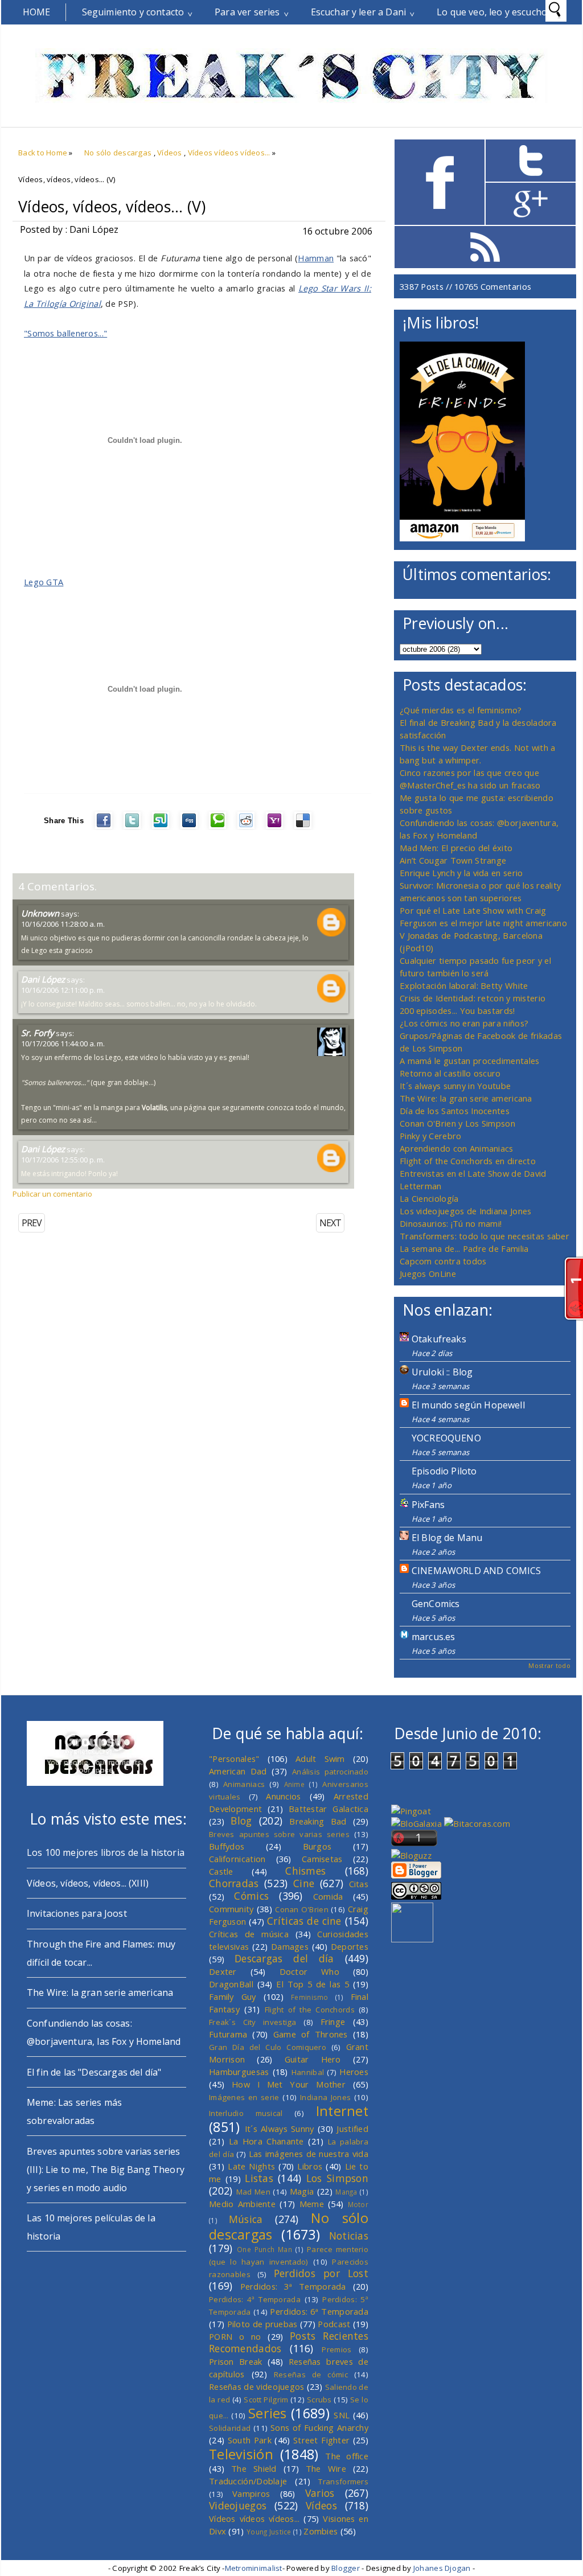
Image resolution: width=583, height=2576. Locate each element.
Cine (304, 1883)
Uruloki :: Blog (442, 1372)
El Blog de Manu (447, 1538)
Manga (346, 2192)
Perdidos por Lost (321, 2273)
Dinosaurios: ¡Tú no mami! (451, 1223)
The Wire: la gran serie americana (466, 1098)
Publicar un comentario (52, 1194)
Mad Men (253, 2192)
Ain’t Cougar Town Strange (453, 860)
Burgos (317, 1846)
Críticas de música (249, 1934)
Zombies (321, 2531)
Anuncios (283, 1796)
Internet (342, 2111)
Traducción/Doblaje (248, 2481)
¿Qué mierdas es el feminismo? (461, 710)
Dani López (43, 979)
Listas (259, 2178)
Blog (241, 1821)
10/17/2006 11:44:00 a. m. (63, 1043)
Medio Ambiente (242, 2204)
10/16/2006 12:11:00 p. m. (63, 990)
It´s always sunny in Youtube (455, 1086)
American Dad (238, 1771)
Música (246, 2219)
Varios (320, 2493)
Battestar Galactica (329, 1809)
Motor (358, 2204)
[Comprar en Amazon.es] (462, 538)
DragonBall (231, 1984)
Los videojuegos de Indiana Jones (465, 1211)
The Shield (254, 2468)
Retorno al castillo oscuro (450, 1073)
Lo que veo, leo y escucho (492, 12)
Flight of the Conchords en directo (468, 1161)
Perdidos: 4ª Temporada (255, 2299)
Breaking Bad (318, 1821)
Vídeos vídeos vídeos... (229, 153)
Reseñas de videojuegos (257, 2386)
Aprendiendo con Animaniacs (457, 1148)
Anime (294, 1784)
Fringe (333, 2022)
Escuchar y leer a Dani (359, 12)
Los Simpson (337, 2178)
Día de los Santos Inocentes (455, 1111)
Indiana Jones (325, 2097)
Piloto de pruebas (262, 2324)
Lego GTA (44, 582)
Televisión (241, 2454)
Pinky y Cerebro (430, 1136)
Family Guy (233, 1996)
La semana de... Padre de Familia (464, 1248)
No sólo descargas (118, 153)
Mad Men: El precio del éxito (456, 848)
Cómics (251, 1896)
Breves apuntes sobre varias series (279, 1834)
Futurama (228, 2034)
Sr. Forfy (38, 1033)
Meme (312, 2204)
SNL (342, 2415)
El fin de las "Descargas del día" (94, 2072)
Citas (359, 1884)
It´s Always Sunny (280, 2129)
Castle (221, 1871)
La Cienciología (429, 1198)
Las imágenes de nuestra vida (309, 2154)
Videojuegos (238, 2505)
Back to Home (43, 153)
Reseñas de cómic (311, 2374)
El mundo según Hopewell (468, 1405)
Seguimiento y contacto (133, 12)
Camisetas (322, 1859)
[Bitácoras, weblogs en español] (477, 1823)
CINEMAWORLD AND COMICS (477, 1571)
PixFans (428, 1505)
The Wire (326, 2468)
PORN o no (235, 2336)
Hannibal (308, 2072)
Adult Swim (320, 1759)
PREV (32, 1223)
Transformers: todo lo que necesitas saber (485, 1236)
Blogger (346, 2568)
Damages (290, 1946)
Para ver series (247, 12)
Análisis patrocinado (330, 1772)
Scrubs (319, 2400)
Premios (336, 2349)
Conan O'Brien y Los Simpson (457, 1123)
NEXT (330, 1223)
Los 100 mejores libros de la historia (106, 1852)
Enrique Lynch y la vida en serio (461, 873)
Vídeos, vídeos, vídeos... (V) (112, 207)
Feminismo (310, 1997)
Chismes (305, 1871)
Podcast (334, 2324)
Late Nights (251, 2166)
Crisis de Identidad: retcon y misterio (473, 998)
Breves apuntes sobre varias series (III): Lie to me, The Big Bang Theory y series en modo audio (106, 2170)
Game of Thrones (311, 2034)
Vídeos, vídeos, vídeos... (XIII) (88, 1883)
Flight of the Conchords (310, 2010)
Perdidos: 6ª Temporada (319, 2311)
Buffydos (227, 1846)
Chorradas (234, 1883)
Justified (352, 2129)
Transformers (343, 2481)
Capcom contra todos (443, 1261)
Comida (328, 1896)
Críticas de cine (304, 1921)
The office (347, 2456)
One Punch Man (264, 2249)
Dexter (223, 1971)
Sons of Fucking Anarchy (319, 2427)
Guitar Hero (313, 2059)
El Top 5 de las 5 (313, 1984)
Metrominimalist (254, 2568)
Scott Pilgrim (266, 2400)
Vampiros (251, 2493)
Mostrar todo (549, 1665)
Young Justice (269, 2532)
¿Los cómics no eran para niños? (464, 1023)
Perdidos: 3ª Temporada (293, 2286)
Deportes (350, 1946)
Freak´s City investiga (253, 2022)
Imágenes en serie (244, 2097)
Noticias (349, 2236)
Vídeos (170, 153)
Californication (237, 1859)
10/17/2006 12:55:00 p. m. (63, 1160)
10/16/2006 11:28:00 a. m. (63, 924)
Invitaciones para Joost (77, 1913)
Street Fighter (321, 2440)
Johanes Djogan (442, 2568)
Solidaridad (230, 2428)
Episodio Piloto (444, 1471)
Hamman (316, 258)
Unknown (40, 913)
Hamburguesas (239, 2072)
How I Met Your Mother (289, 2084)
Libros (310, 2166)
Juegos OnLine (428, 1273)
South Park (250, 2440)
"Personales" (234, 1759)
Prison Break (236, 2361)
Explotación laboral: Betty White (464, 985)
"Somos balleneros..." (65, 333)
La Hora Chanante (266, 2141)
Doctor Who (309, 1971)
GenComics (436, 1604)
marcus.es (433, 1637)
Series (268, 2413)
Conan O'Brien (302, 1909)
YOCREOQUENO (446, 1438)
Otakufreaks (439, 1339)
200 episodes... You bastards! (457, 1010)
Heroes (354, 2072)
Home (37, 12)
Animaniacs (244, 1784)
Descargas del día (284, 1958)
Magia (302, 2191)
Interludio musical (246, 2113)
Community (231, 1909)
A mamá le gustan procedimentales (469, 1061)
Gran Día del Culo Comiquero (268, 2047)
